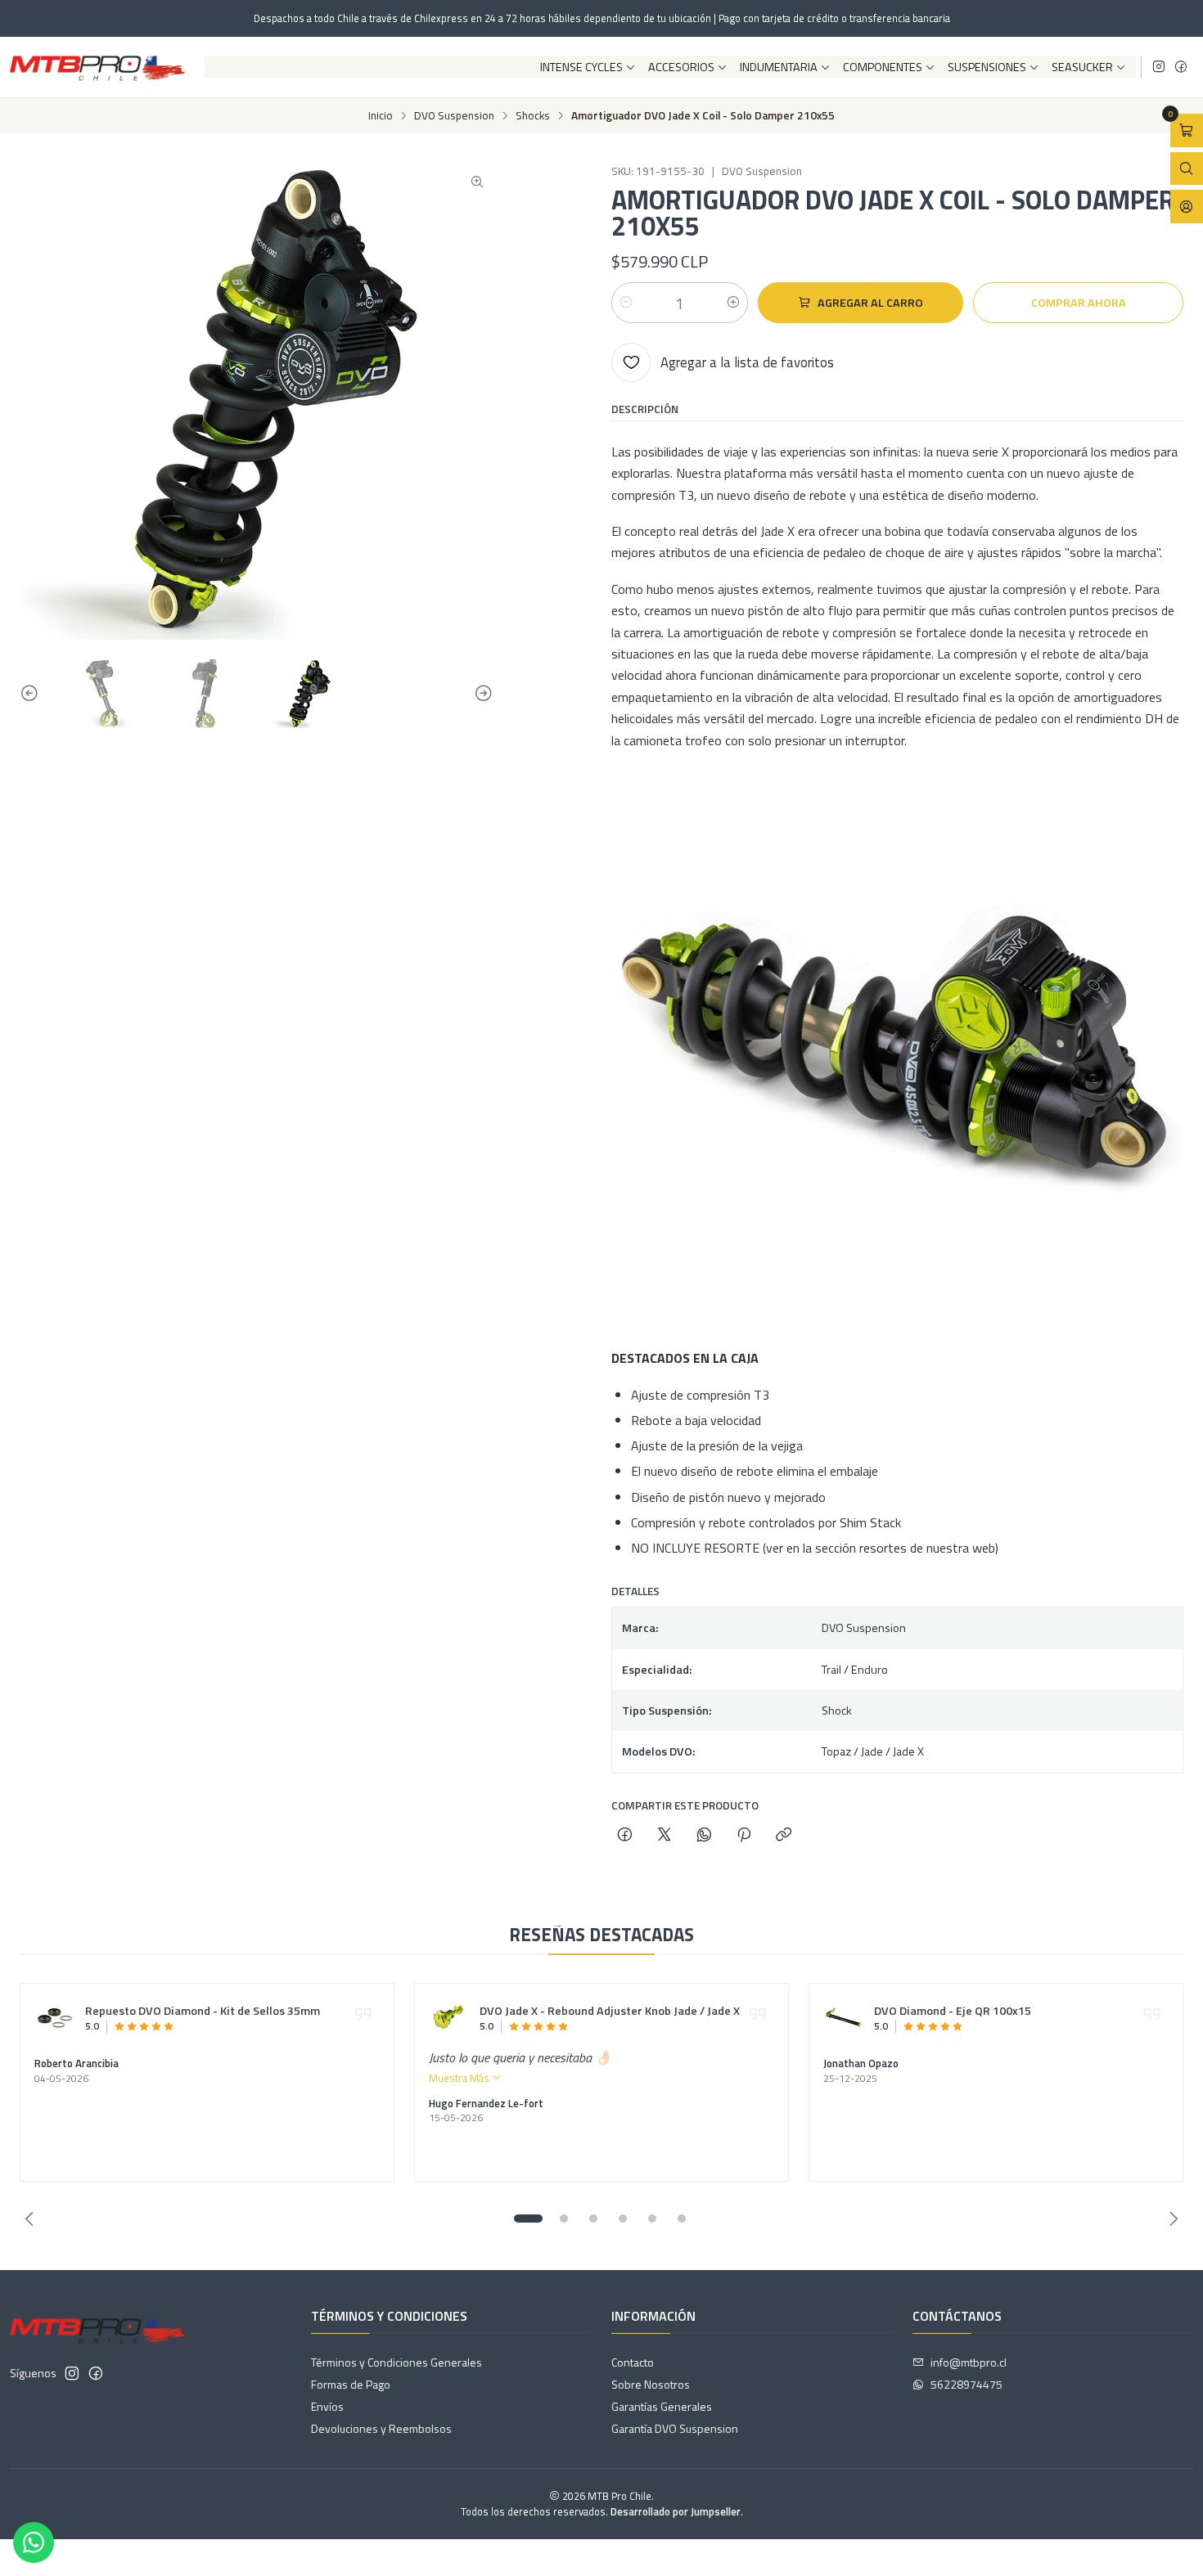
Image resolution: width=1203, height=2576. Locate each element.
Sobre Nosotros (651, 2384)
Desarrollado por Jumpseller (676, 2511)
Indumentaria (779, 67)
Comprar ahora (1079, 303)
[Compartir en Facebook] (625, 1836)
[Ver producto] (55, 2018)
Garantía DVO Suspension (675, 2428)
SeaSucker (1082, 67)
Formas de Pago (351, 2384)
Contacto (633, 2362)
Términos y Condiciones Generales (396, 2362)
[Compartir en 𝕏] (665, 1836)
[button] (528, 2219)
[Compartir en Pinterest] (744, 1836)
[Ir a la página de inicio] (97, 67)
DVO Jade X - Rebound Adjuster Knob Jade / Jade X (610, 2012)
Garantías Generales (662, 2406)
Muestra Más (460, 2078)
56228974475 (966, 2384)
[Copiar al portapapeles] (784, 1836)
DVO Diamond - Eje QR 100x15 (953, 2012)
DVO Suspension (454, 116)
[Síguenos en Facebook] (1181, 67)
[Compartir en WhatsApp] (704, 1836)
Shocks (533, 116)
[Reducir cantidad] (626, 303)
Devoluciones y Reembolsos (381, 2428)
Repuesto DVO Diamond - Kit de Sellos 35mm (203, 2012)
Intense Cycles (581, 67)
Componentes (883, 67)
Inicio (381, 116)
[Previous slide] (32, 694)
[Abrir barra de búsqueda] (1187, 169)
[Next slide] (481, 694)
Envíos (327, 2406)
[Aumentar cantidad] (733, 303)
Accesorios (681, 67)
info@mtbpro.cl (969, 2362)
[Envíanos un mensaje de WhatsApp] (34, 2542)
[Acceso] (1187, 207)
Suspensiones (987, 67)
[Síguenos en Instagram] (1159, 67)
